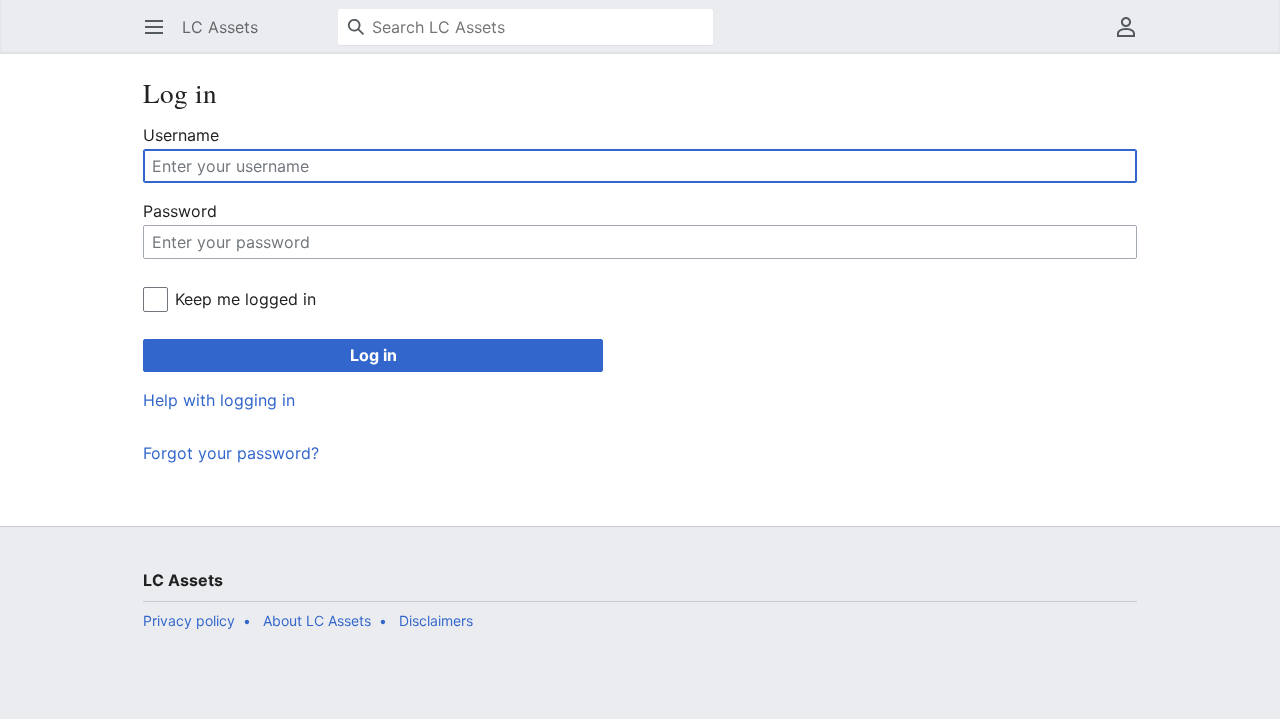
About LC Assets (317, 620)
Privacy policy (189, 620)
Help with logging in (219, 400)
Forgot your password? (231, 453)
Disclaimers (436, 620)
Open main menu (160, 37)
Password (180, 211)
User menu (1132, 37)
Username (181, 135)
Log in (373, 355)
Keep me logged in (245, 299)
